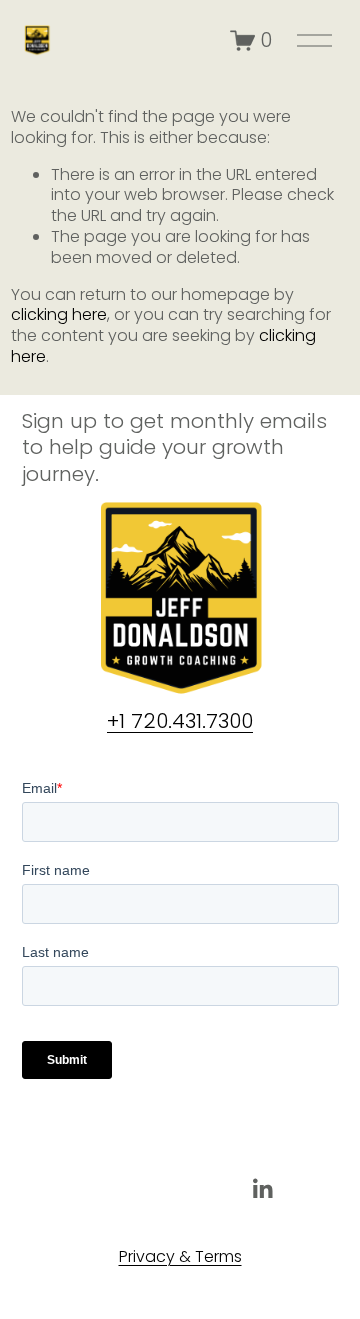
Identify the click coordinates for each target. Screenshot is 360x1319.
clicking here (59, 314)
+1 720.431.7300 (180, 721)
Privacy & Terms (180, 1257)
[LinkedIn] (262, 1189)
